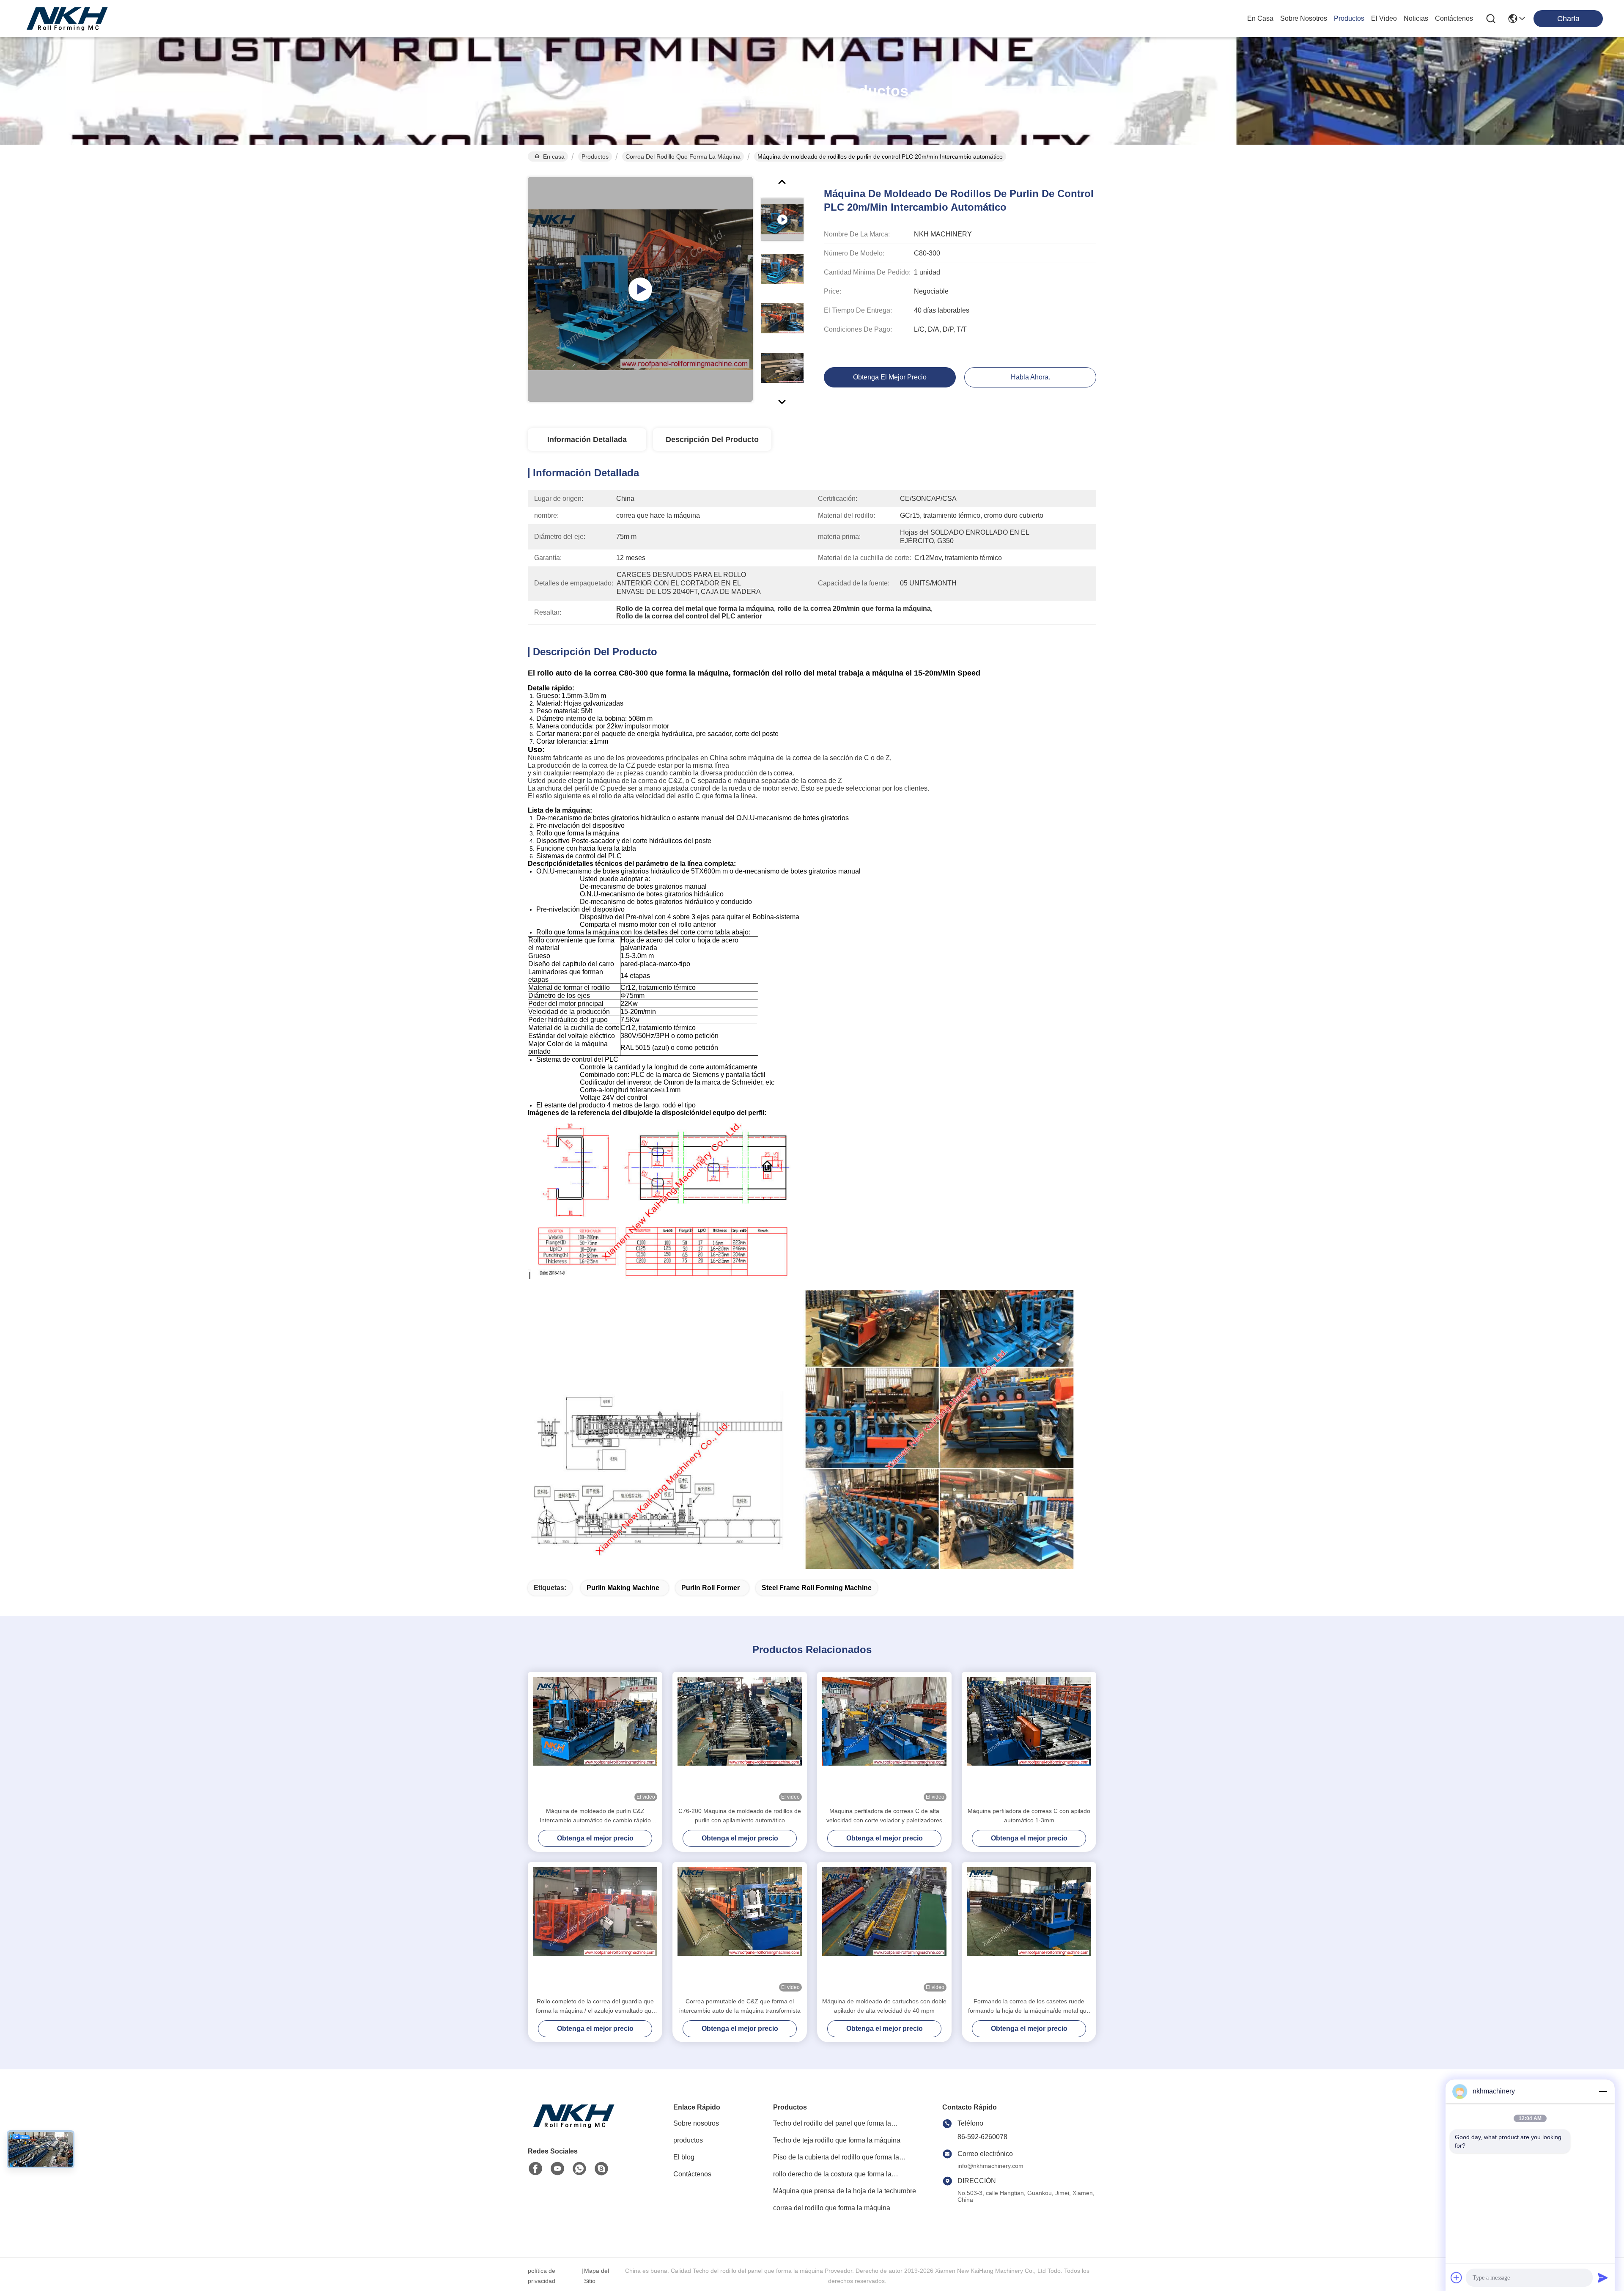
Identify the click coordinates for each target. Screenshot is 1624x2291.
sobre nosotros (1304, 18)
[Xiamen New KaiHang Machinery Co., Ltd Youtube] (557, 2169)
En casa (1260, 18)
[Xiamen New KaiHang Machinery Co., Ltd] (68, 19)
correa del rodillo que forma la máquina (683, 157)
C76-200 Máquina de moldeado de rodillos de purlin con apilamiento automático (740, 1816)
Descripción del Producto (712, 440)
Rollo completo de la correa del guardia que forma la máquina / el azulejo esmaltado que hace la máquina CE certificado (595, 2007)
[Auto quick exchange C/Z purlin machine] (640, 289)
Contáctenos (692, 2174)
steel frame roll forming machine (817, 1588)
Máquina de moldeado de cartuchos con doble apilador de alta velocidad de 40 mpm (884, 2006)
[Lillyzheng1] (601, 2169)
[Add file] (1457, 2277)
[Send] (1603, 2277)
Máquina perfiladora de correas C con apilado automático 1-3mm (1029, 1816)
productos (1349, 18)
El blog (684, 2157)
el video (1384, 18)
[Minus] (1603, 2091)
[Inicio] (574, 2126)
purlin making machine (623, 1588)
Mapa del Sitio (597, 2276)
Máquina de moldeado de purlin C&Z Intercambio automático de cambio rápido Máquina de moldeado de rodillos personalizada (595, 1816)
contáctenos (1454, 18)
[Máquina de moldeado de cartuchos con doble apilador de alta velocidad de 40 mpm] (884, 1929)
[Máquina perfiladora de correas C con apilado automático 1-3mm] (1029, 1739)
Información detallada (587, 440)
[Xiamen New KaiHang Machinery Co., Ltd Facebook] (535, 2169)
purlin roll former (710, 1588)
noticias (1416, 18)
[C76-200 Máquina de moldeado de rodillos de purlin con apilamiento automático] (740, 1739)
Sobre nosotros (696, 2123)
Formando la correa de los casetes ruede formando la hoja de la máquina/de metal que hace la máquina (1029, 2007)
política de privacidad (542, 2276)
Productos (595, 157)
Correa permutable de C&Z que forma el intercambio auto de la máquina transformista (740, 2006)
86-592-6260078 (982, 2137)
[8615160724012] (579, 2169)
